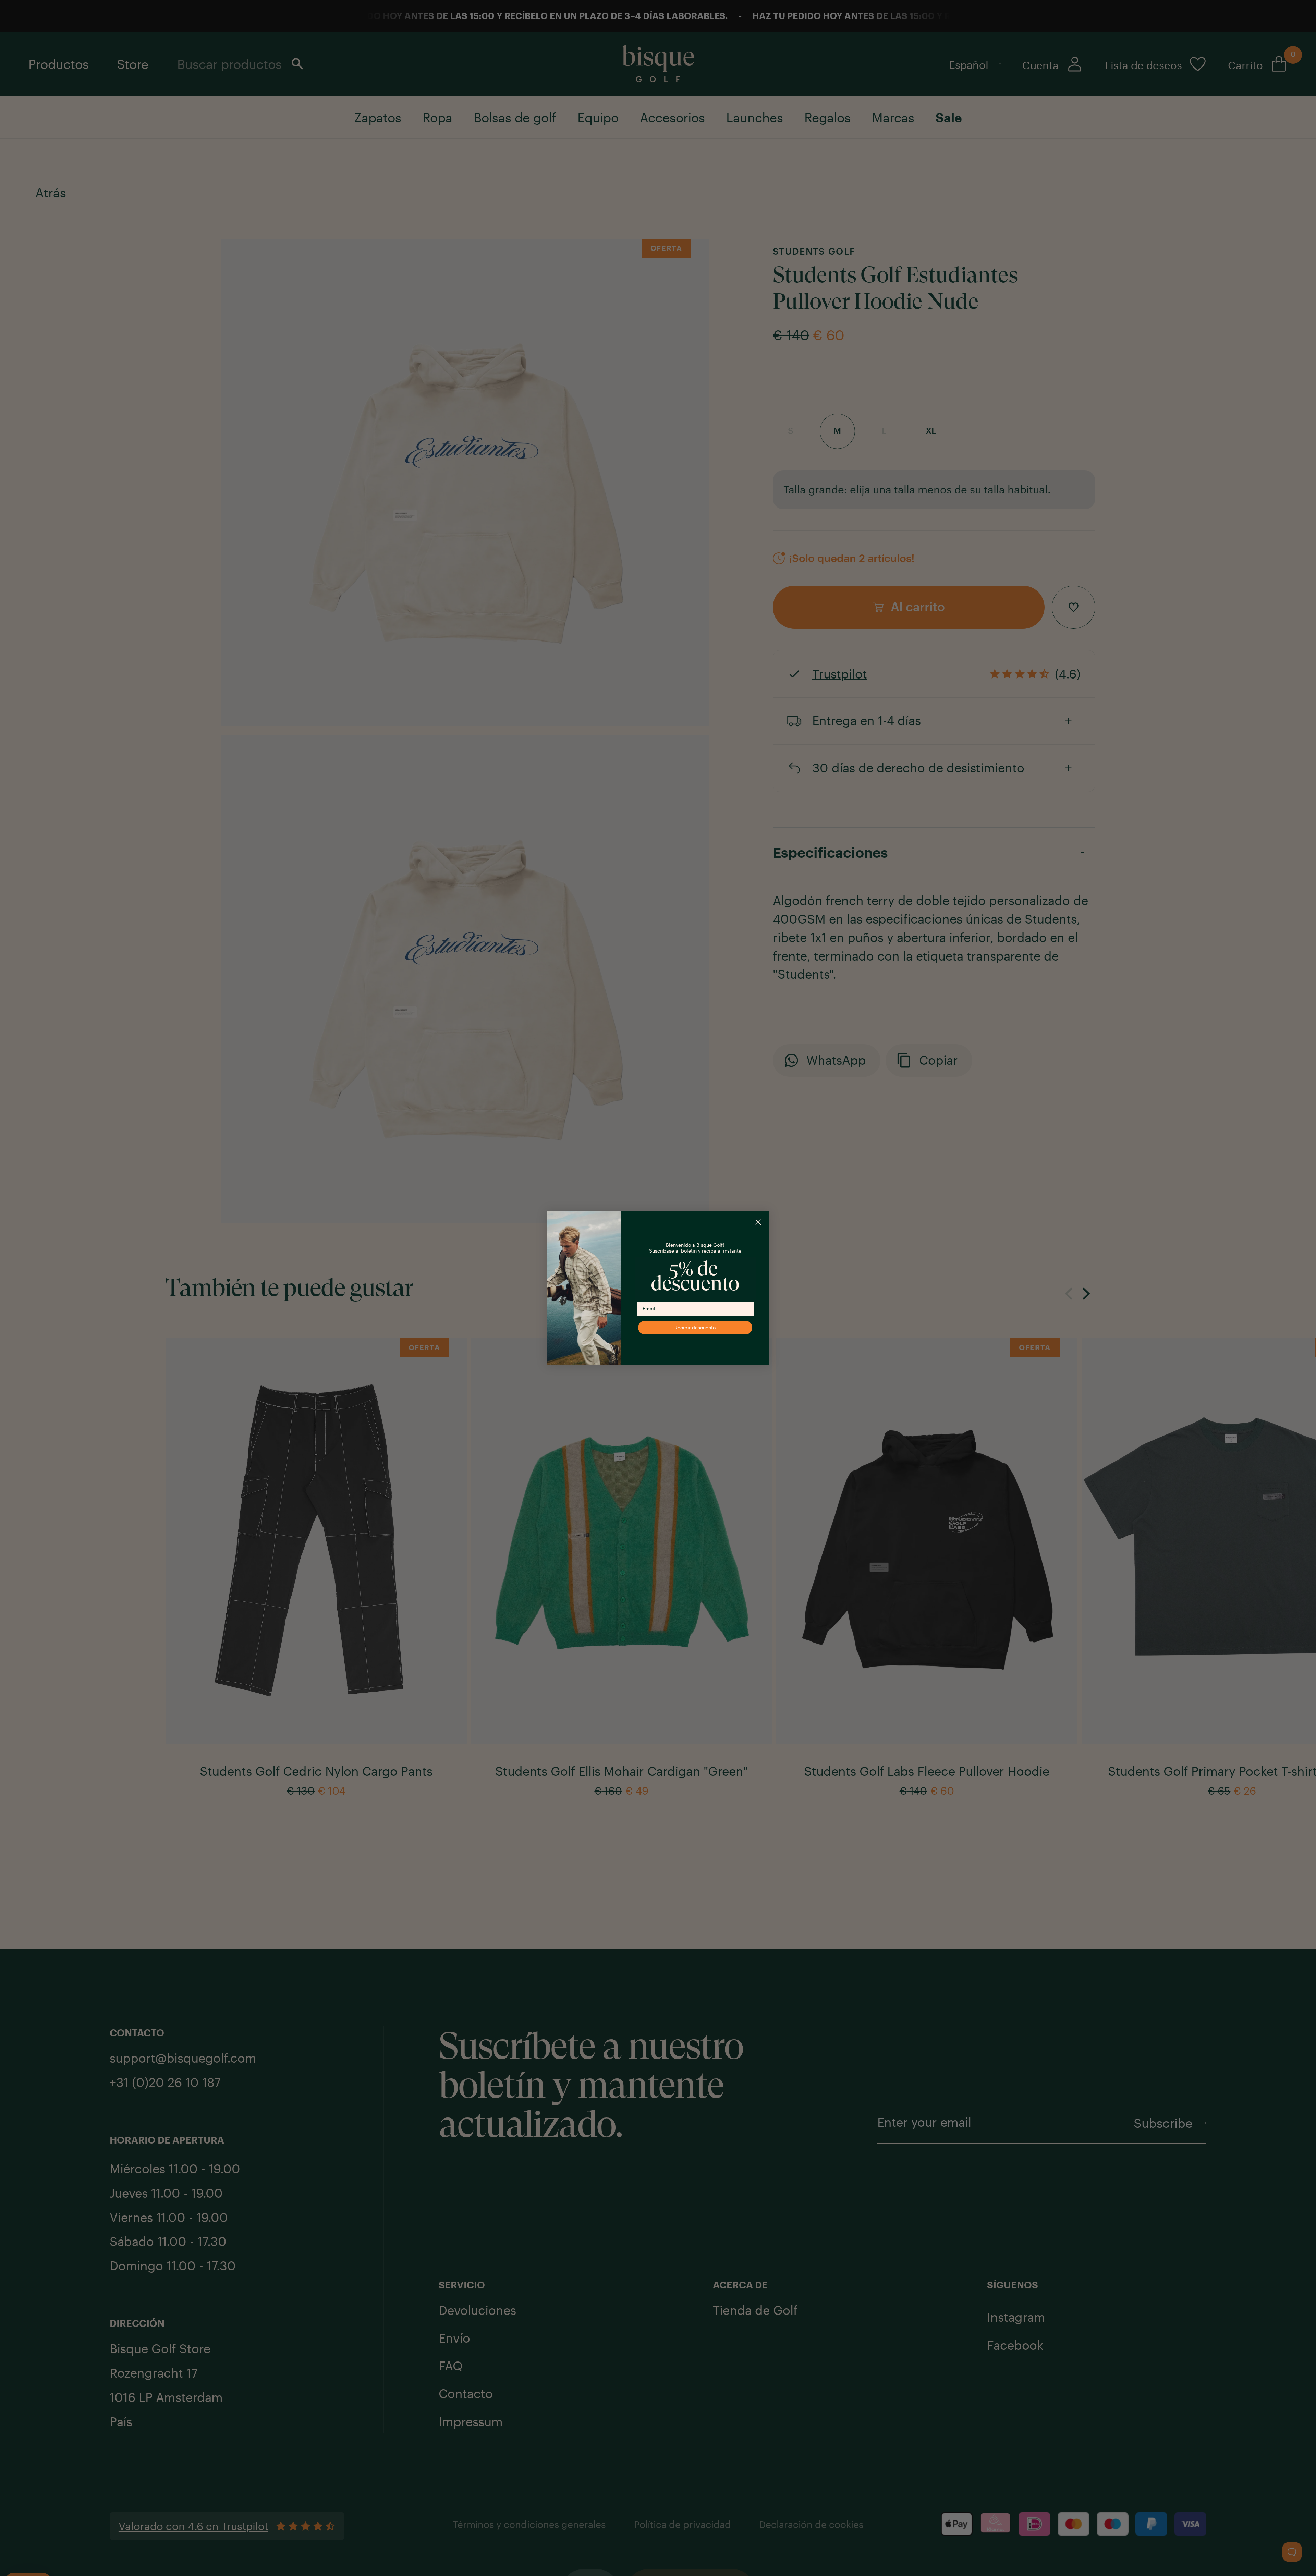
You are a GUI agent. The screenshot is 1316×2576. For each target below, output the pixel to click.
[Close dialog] (758, 1239)
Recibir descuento (695, 1344)
